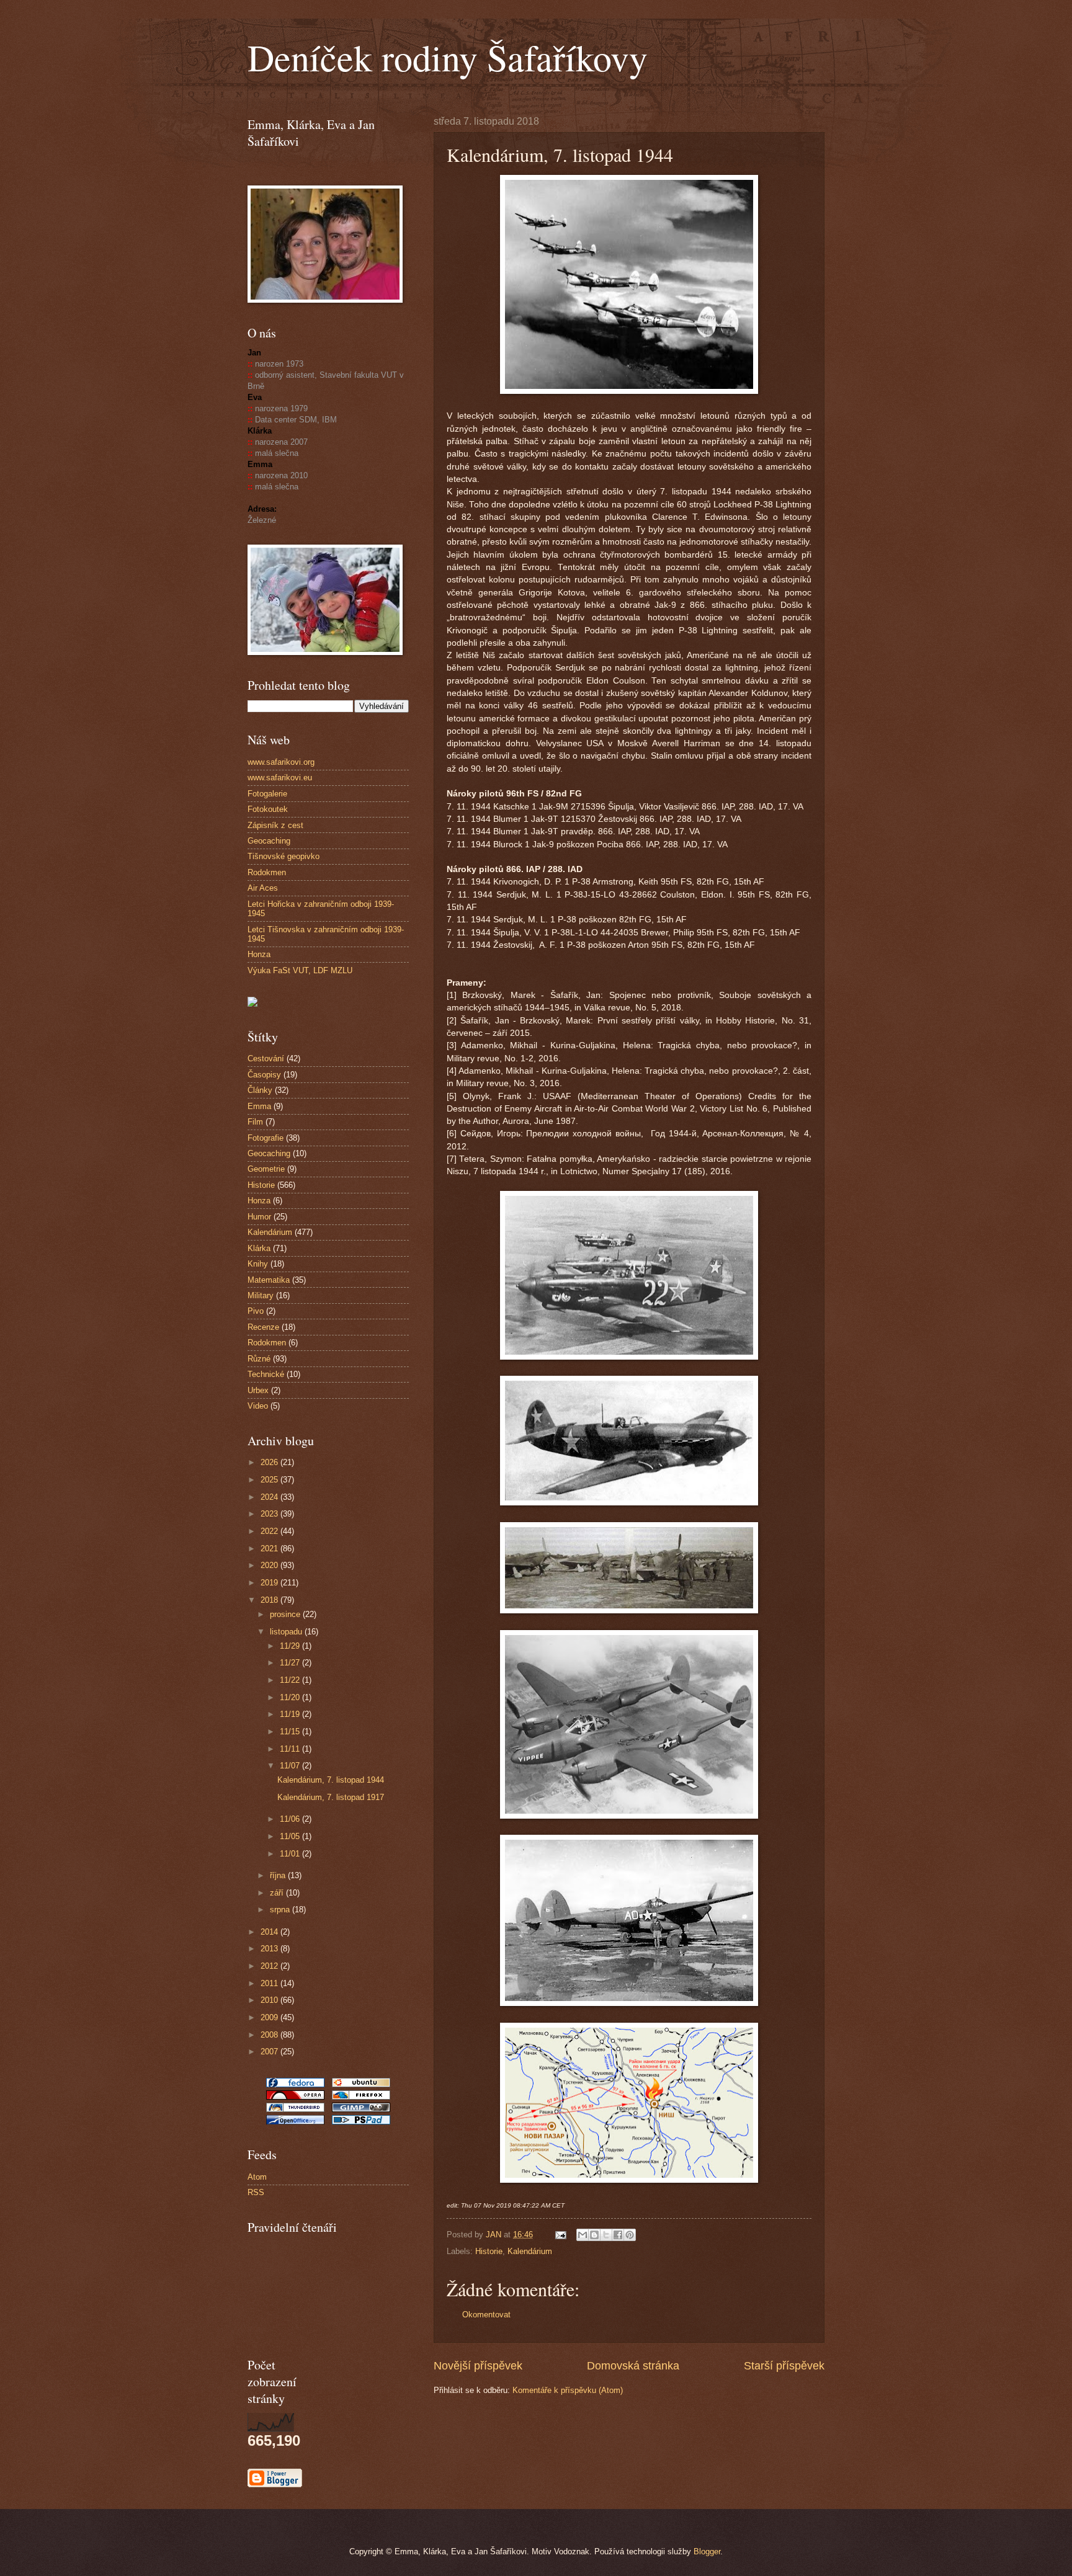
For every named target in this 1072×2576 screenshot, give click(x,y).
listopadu (287, 1632)
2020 (270, 1565)
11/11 (291, 1749)
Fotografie (266, 1138)
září (278, 1893)
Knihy (258, 1264)
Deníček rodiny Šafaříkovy (448, 57)
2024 (270, 1497)
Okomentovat (486, 2315)
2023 (270, 1514)
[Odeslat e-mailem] (583, 2235)
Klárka (259, 1248)
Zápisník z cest (275, 825)
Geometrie (266, 1169)
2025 (270, 1480)
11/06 (291, 1819)
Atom (257, 2177)
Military (261, 1295)
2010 (270, 2000)
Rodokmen (267, 872)
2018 (270, 1600)
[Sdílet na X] (606, 2235)
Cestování (266, 1058)
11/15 (291, 1731)
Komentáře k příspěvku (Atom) (568, 2390)
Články (260, 1090)
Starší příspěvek (784, 2366)
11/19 (291, 1714)
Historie (489, 2251)
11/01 (291, 1854)
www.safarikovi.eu (280, 778)
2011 (270, 1983)
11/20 (291, 1697)
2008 (270, 2035)
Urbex (258, 1390)
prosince (286, 1614)
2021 (270, 1549)
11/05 (291, 1836)
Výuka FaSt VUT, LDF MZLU (300, 970)
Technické (266, 1374)
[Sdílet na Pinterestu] (630, 2235)
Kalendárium (530, 2251)
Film (255, 1122)
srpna (281, 1910)
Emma (259, 1106)
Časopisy (264, 1075)
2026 (270, 1462)
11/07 (291, 1766)
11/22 (291, 1680)
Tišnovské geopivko (284, 856)
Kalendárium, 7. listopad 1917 (331, 1797)
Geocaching (269, 841)
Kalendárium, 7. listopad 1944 (331, 1780)
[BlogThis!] (594, 2235)
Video (258, 1406)
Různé (259, 1359)
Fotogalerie (267, 794)
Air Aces (263, 888)
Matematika (269, 1280)
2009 (270, 2017)
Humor (259, 1217)
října (279, 1875)
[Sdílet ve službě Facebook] (618, 2235)
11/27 (291, 1663)
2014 (270, 1932)
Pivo (256, 1311)
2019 (270, 1583)
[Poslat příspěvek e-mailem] (560, 2235)
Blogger (707, 2551)
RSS (256, 2192)
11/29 (291, 1646)
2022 (270, 1531)
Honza (259, 954)
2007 (270, 2052)
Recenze (263, 1327)
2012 (270, 1966)
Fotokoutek (268, 809)
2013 (270, 1949)
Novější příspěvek (478, 2366)
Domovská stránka (633, 2366)
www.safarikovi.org (281, 762)
